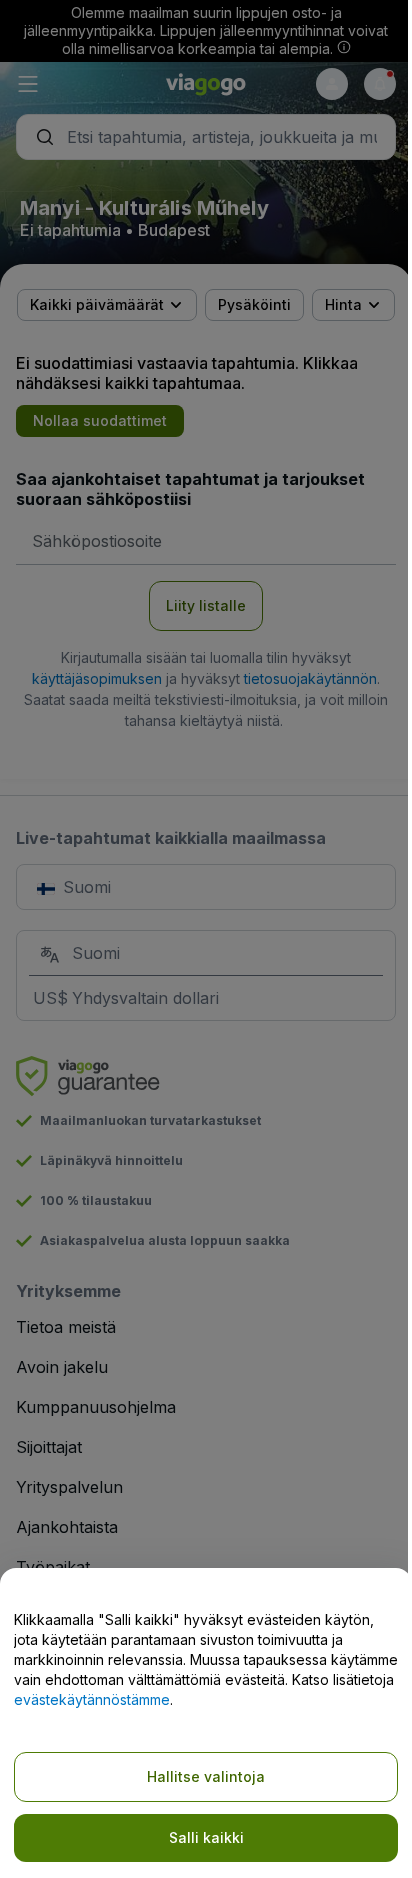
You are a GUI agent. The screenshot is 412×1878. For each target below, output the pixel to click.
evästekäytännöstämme (92, 1699)
